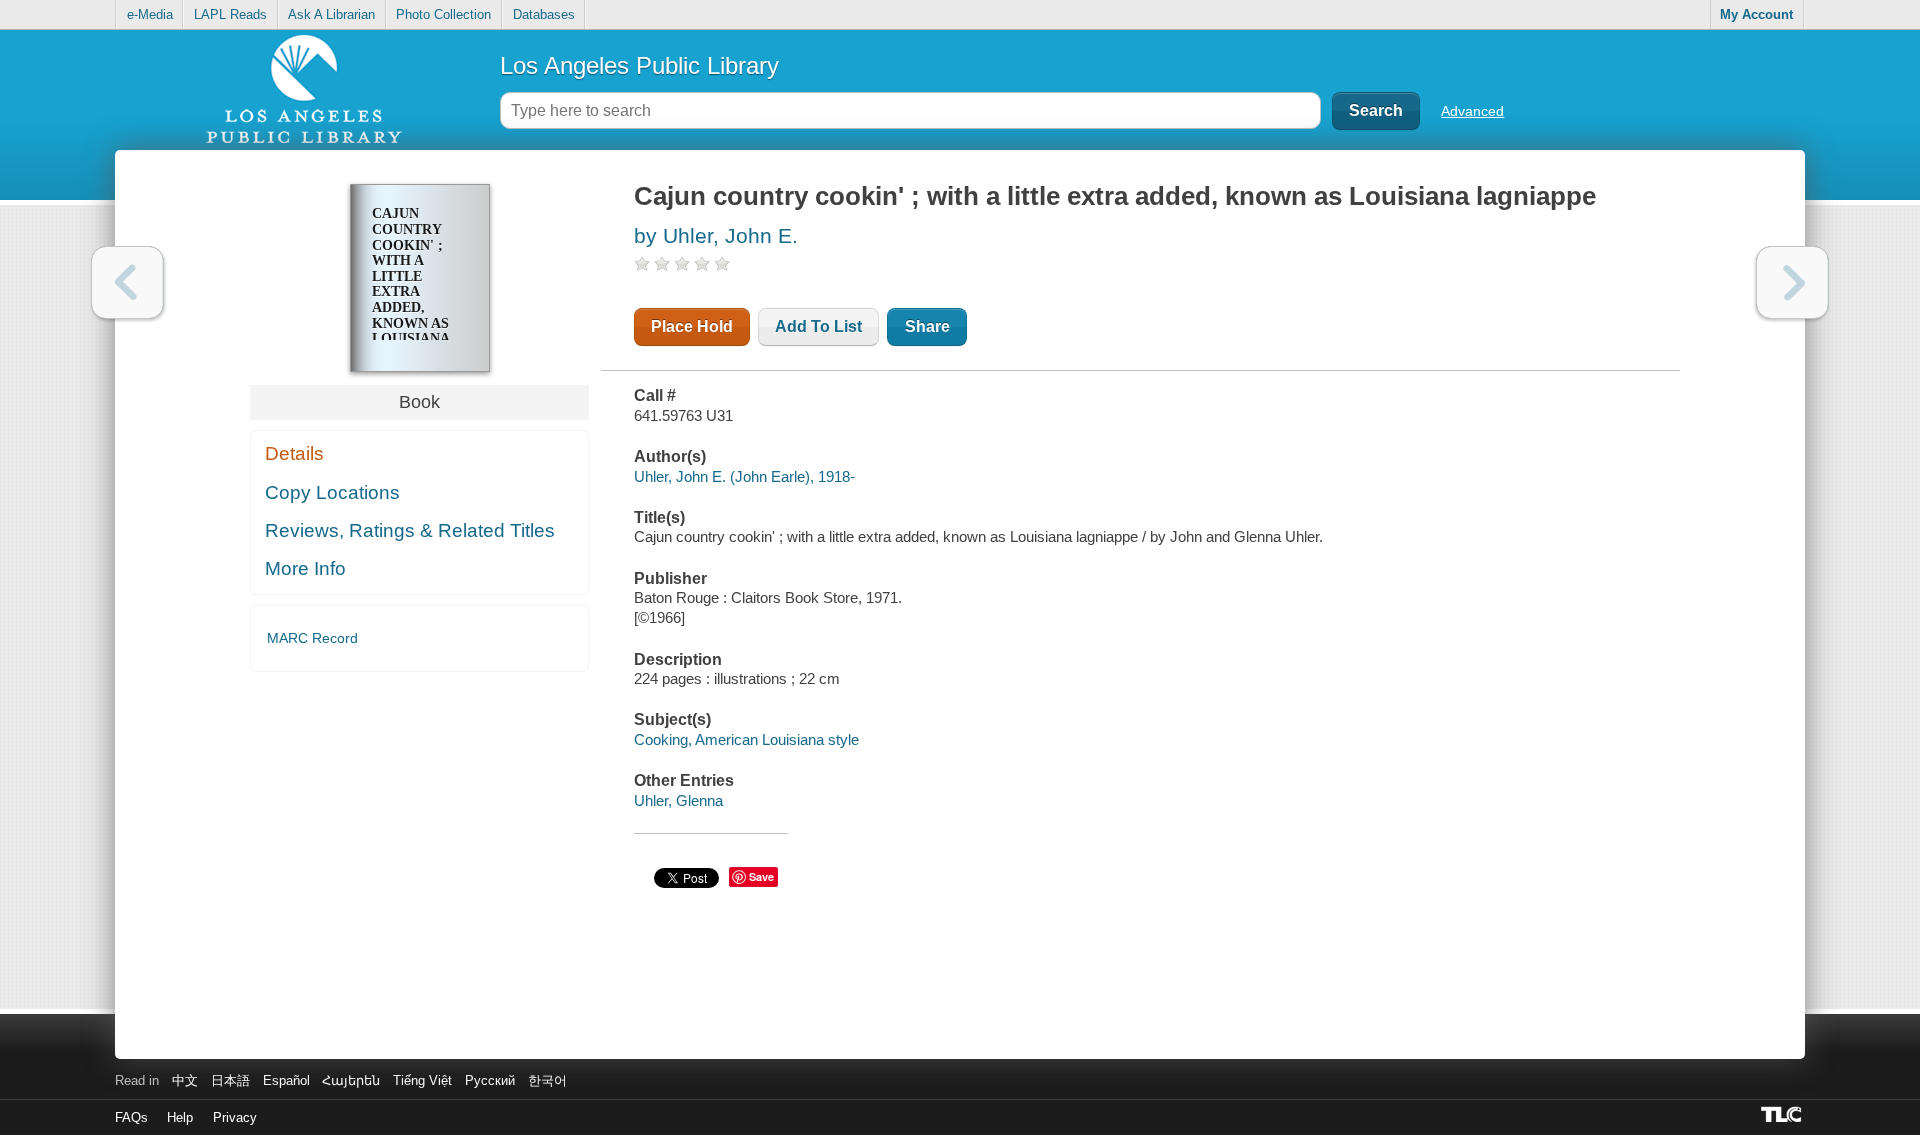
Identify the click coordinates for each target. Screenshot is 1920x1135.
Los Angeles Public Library (639, 65)
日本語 (230, 1080)
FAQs (131, 1117)
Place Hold (692, 326)
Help (180, 1117)
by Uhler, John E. (716, 235)
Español (286, 1080)
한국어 (547, 1080)
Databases (544, 14)
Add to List (818, 326)
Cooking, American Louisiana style (746, 739)
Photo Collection (443, 14)
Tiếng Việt (422, 1080)
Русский (490, 1080)
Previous (127, 282)
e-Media (150, 14)
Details (294, 453)
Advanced (1472, 111)
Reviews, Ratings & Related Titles (410, 530)
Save (761, 876)
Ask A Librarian (331, 14)
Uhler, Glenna (678, 800)
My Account (1756, 14)
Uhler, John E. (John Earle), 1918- (744, 476)
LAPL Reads (230, 14)
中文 (185, 1080)
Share (927, 326)
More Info (305, 568)
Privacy (235, 1117)
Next (1792, 282)
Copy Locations (332, 492)
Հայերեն (351, 1080)
